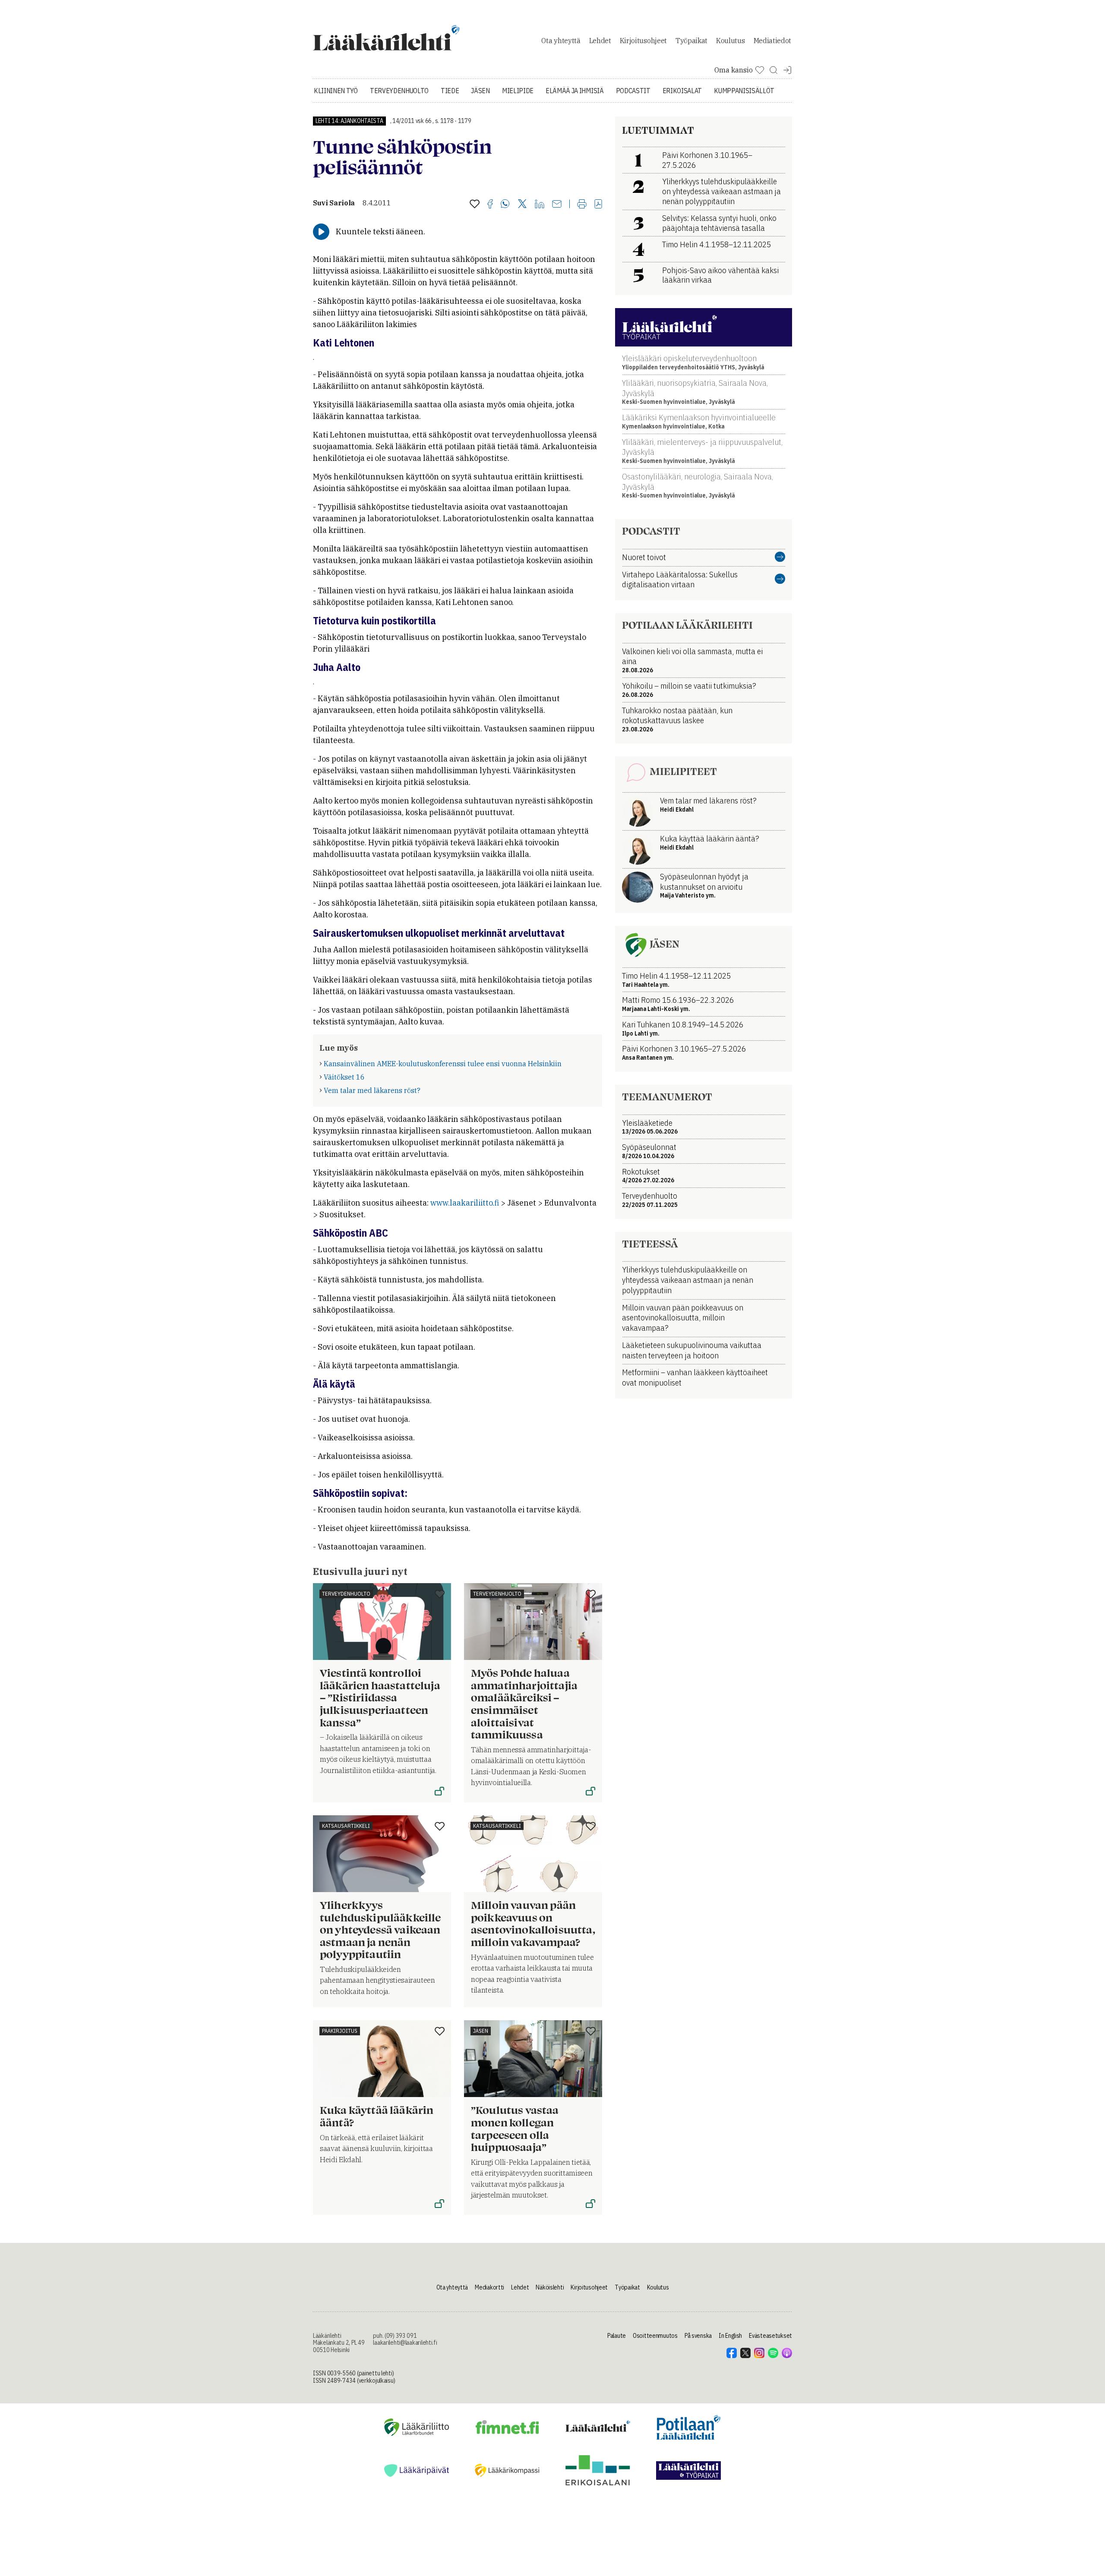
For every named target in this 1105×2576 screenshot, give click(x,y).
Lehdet (600, 41)
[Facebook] (490, 205)
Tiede (450, 91)
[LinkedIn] (540, 205)
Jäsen (480, 91)
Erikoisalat (682, 91)
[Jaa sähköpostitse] (557, 205)
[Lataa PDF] (598, 205)
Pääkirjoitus (340, 2031)
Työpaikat (691, 41)
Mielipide (518, 91)
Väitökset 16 (344, 1077)
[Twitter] (522, 204)
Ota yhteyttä (561, 41)
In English (730, 2336)
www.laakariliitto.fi (465, 1203)
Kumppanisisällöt (744, 91)
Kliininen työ (336, 91)
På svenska (698, 2336)
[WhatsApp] (505, 205)
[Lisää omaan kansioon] (475, 205)
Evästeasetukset (770, 2336)
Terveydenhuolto (399, 91)
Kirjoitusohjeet (643, 41)
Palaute (617, 2336)
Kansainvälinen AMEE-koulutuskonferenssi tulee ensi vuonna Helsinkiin (443, 1064)
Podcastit (633, 91)
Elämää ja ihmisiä (575, 91)
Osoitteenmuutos (655, 2336)
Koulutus (730, 41)
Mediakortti (489, 2287)
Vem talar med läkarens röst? (372, 1090)
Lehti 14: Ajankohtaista (349, 121)
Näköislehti (550, 2287)
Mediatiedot (772, 41)
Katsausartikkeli (346, 1826)
